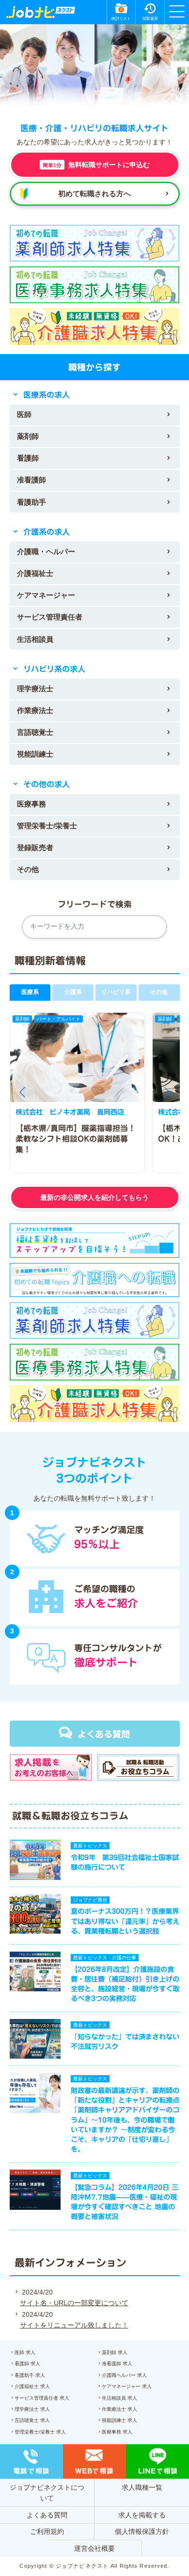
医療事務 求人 (117, 2432)
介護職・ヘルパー (46, 551)
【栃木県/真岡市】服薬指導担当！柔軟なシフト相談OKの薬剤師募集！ (76, 1139)
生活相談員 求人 (119, 2398)
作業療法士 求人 (119, 2409)
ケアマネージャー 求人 (127, 2386)
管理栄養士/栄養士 (47, 826)
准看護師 (31, 480)
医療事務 (31, 804)
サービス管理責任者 (50, 617)
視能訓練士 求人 (119, 2420)
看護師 (28, 458)
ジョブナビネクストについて (47, 2493)
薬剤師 (28, 436)
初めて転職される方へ (94, 194)
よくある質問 (104, 1734)
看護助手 (31, 502)
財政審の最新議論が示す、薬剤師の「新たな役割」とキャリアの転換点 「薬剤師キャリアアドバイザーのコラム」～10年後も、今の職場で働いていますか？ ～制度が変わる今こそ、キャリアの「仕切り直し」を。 (128, 2120)
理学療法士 (35, 689)
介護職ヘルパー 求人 (124, 2375)
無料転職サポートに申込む (96, 165)
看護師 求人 (27, 2364)
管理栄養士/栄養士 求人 (40, 2432)
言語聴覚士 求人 (32, 2420)
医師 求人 (25, 2352)
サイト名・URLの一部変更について (74, 2303)
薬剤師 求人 (115, 2352)
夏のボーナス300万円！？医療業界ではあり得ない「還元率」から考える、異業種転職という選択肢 (125, 1921)
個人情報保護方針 (142, 2531)
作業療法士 (35, 710)
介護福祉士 (35, 573)
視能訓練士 (35, 754)
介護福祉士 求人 (32, 2386)
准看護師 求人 (117, 2364)
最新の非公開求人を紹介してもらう (94, 1197)
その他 (28, 869)
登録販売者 (35, 847)
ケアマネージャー (46, 595)
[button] (22, 1092)
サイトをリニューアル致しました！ (74, 2325)
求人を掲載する (142, 2515)
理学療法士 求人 (32, 2409)
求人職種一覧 (142, 2487)
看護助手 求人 (30, 2375)
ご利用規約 (47, 2531)
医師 (24, 414)
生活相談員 (35, 639)
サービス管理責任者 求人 (42, 2398)
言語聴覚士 (35, 732)
